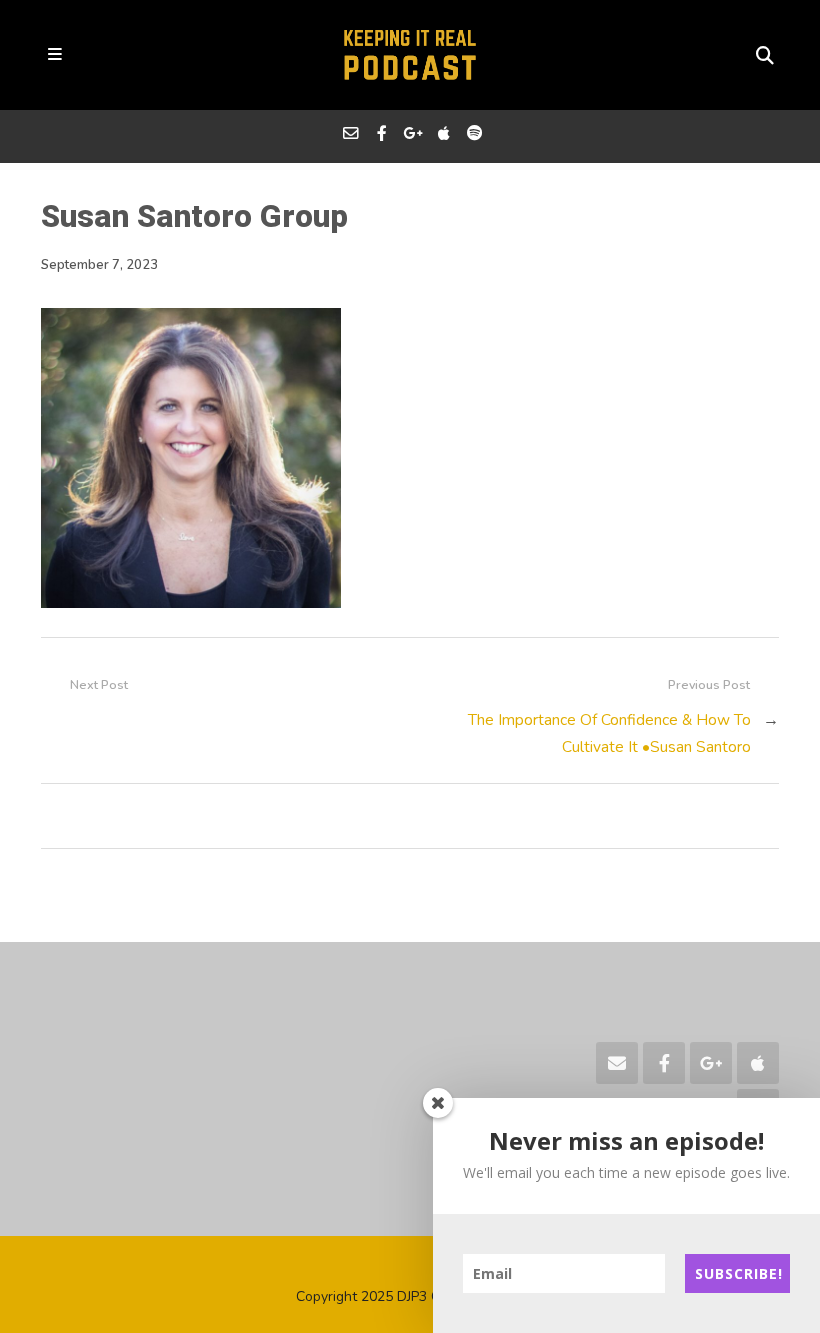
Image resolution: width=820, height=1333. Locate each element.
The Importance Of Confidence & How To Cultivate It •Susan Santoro (609, 732)
